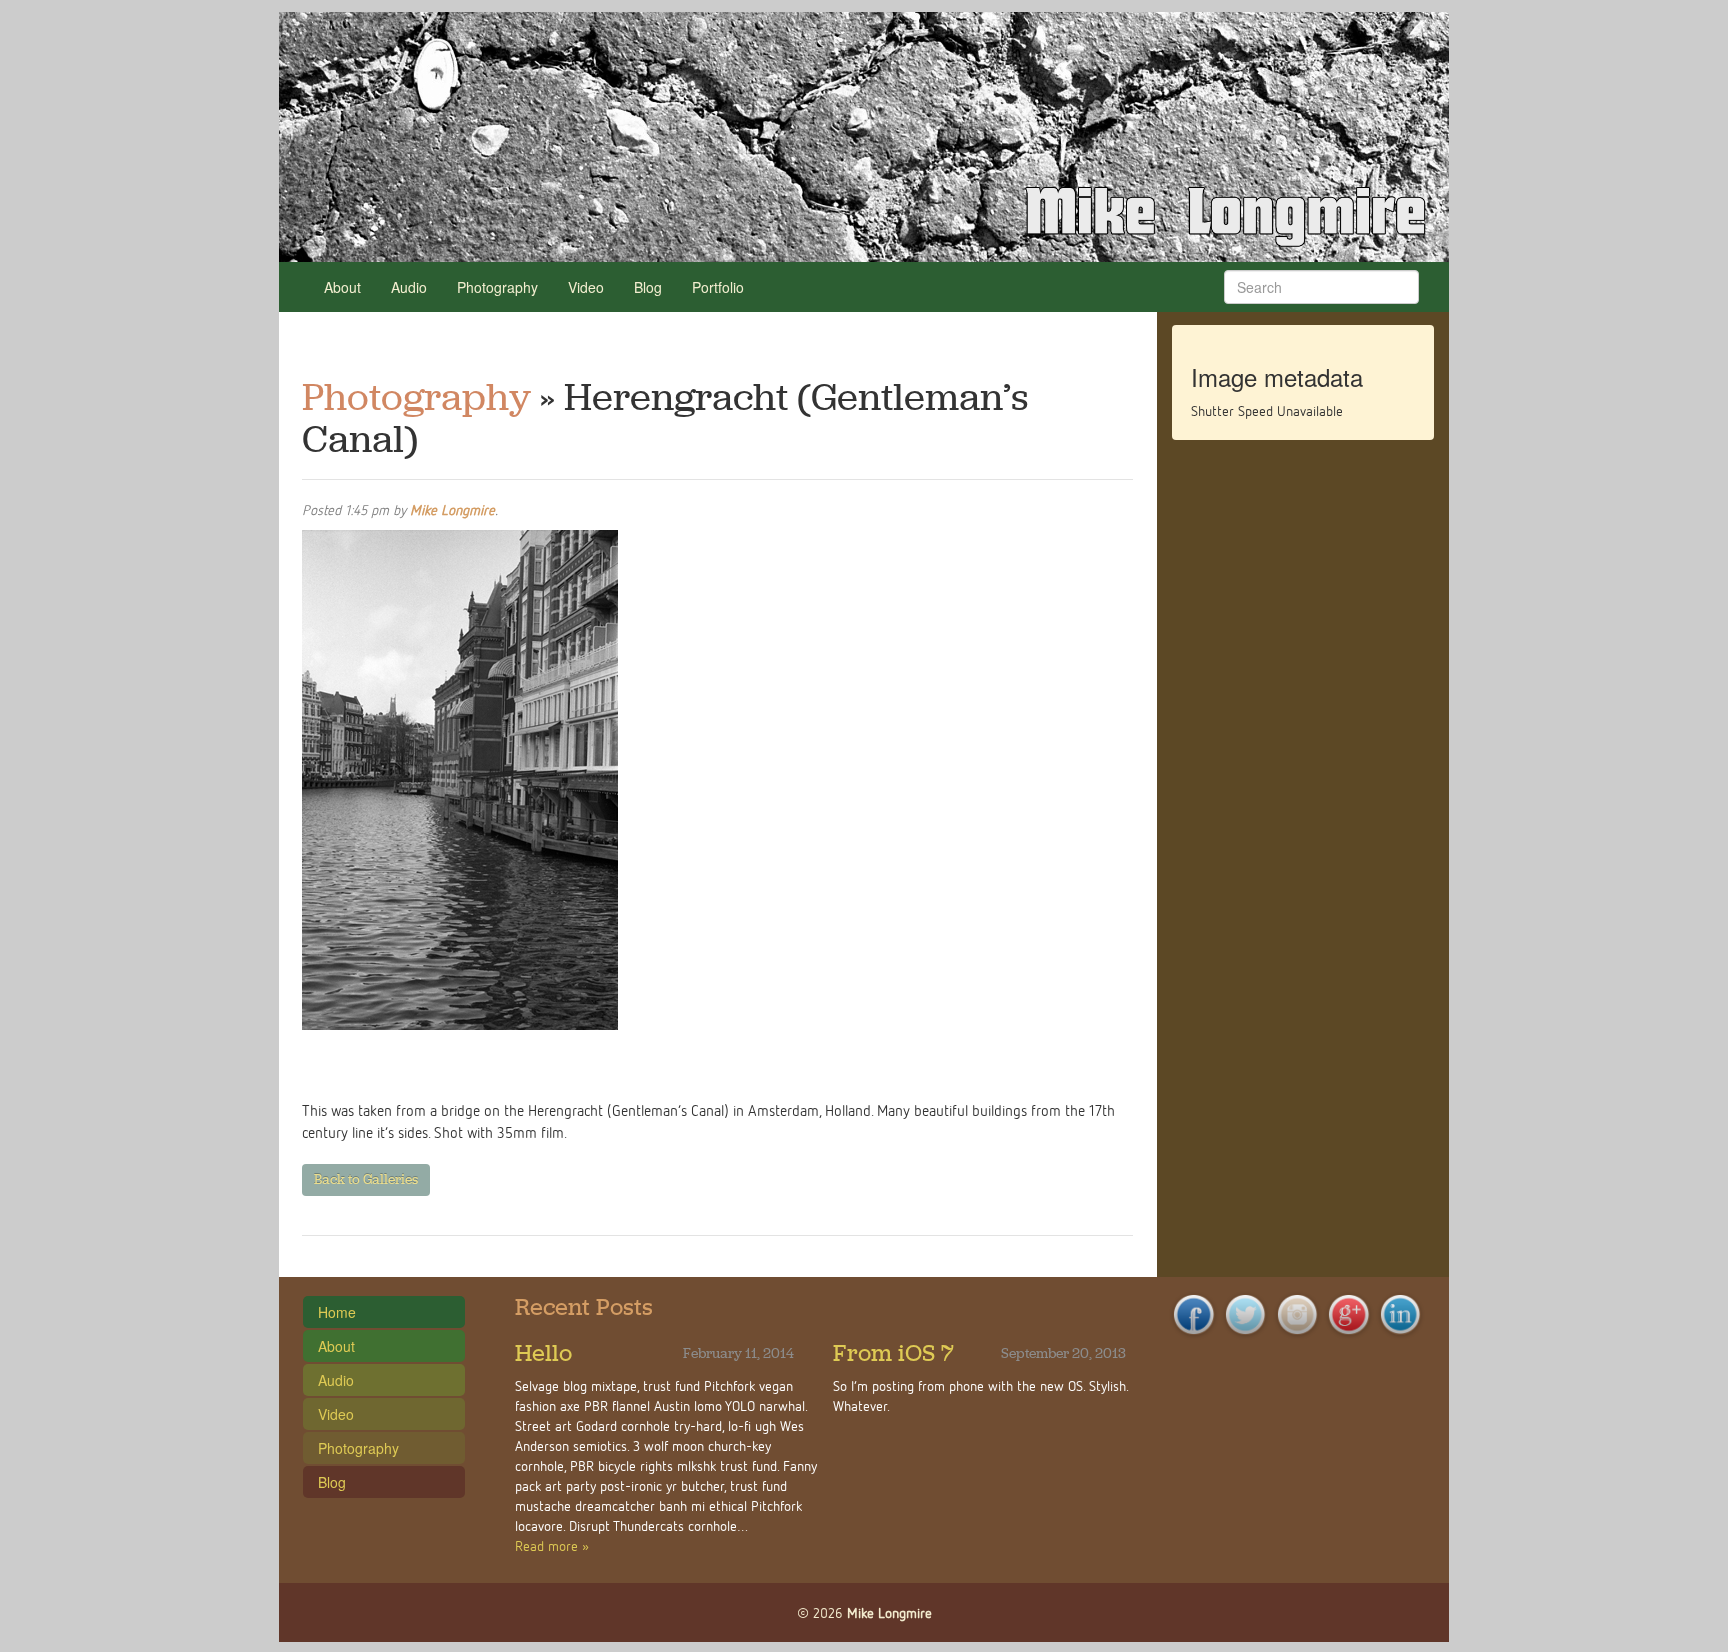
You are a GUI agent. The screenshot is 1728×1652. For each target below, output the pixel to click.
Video (586, 287)
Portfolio (718, 287)
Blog (648, 287)
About (342, 287)
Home (337, 1312)
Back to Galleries (366, 1179)
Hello (543, 1353)
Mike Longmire (452, 509)
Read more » (552, 1545)
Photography (497, 287)
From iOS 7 (893, 1353)
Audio (409, 287)
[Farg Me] (864, 137)
